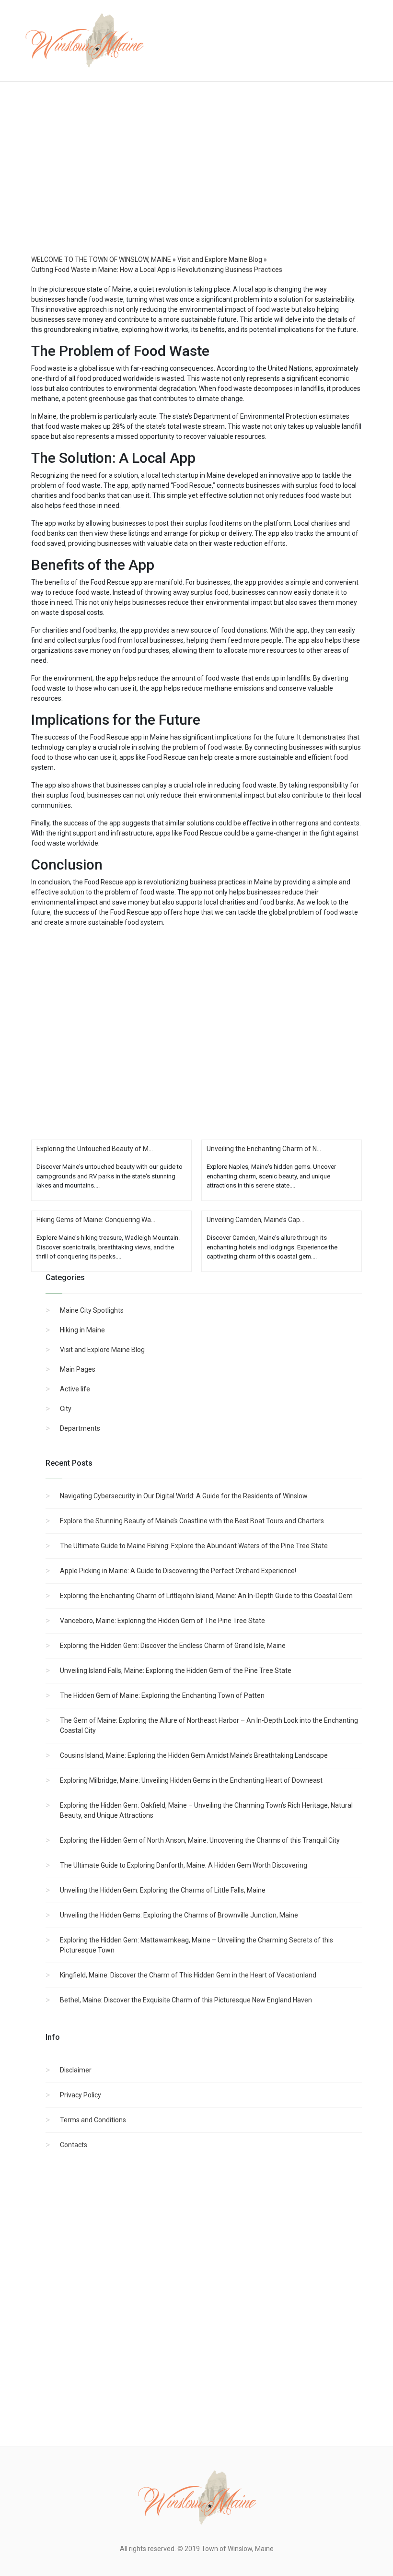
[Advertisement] (196, 177)
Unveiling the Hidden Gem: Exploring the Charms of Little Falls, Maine (163, 1890)
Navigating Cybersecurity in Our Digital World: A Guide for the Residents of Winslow (184, 1496)
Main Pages (78, 1369)
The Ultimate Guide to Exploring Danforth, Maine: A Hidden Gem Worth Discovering (184, 1865)
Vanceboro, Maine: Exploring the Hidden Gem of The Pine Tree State (162, 1621)
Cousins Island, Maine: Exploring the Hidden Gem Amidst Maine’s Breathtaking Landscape (194, 1755)
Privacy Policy (81, 2095)
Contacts (74, 2145)
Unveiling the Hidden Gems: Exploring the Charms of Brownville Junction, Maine (179, 1915)
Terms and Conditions (93, 2120)
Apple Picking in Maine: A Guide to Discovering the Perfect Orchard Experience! (178, 1571)
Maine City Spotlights (92, 1310)
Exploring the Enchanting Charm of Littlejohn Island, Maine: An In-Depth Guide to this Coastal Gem (206, 1596)
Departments (80, 1428)
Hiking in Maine (82, 1330)
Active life (75, 1389)
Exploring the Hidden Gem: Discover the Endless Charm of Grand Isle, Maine (173, 1646)
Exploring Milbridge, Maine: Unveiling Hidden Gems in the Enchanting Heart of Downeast (191, 1780)
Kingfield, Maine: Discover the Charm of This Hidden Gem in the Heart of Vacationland (188, 1975)
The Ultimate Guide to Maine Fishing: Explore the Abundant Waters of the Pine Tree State (194, 1546)
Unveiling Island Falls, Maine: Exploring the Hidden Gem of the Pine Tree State (176, 1670)
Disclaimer (76, 2070)
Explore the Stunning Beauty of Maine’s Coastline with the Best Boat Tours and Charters (192, 1521)
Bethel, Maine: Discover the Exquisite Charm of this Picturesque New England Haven (186, 2000)
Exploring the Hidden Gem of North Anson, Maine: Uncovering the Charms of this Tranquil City (200, 1840)
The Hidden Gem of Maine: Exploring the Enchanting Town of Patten (162, 1695)
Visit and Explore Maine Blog (102, 1350)
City (66, 1409)
